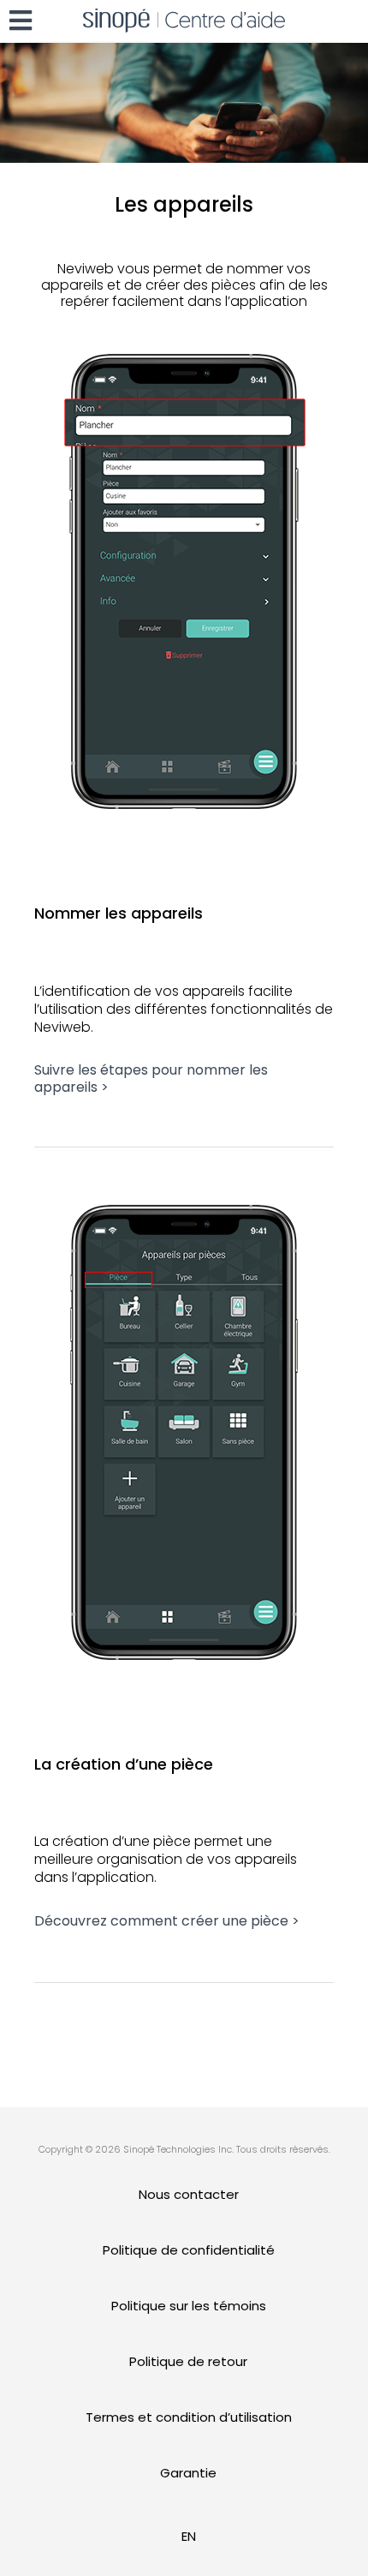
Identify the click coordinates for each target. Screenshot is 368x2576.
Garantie (188, 2473)
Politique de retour (188, 2361)
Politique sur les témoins (189, 2306)
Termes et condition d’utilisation (189, 2417)
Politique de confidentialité (189, 2250)
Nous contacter (189, 2194)
